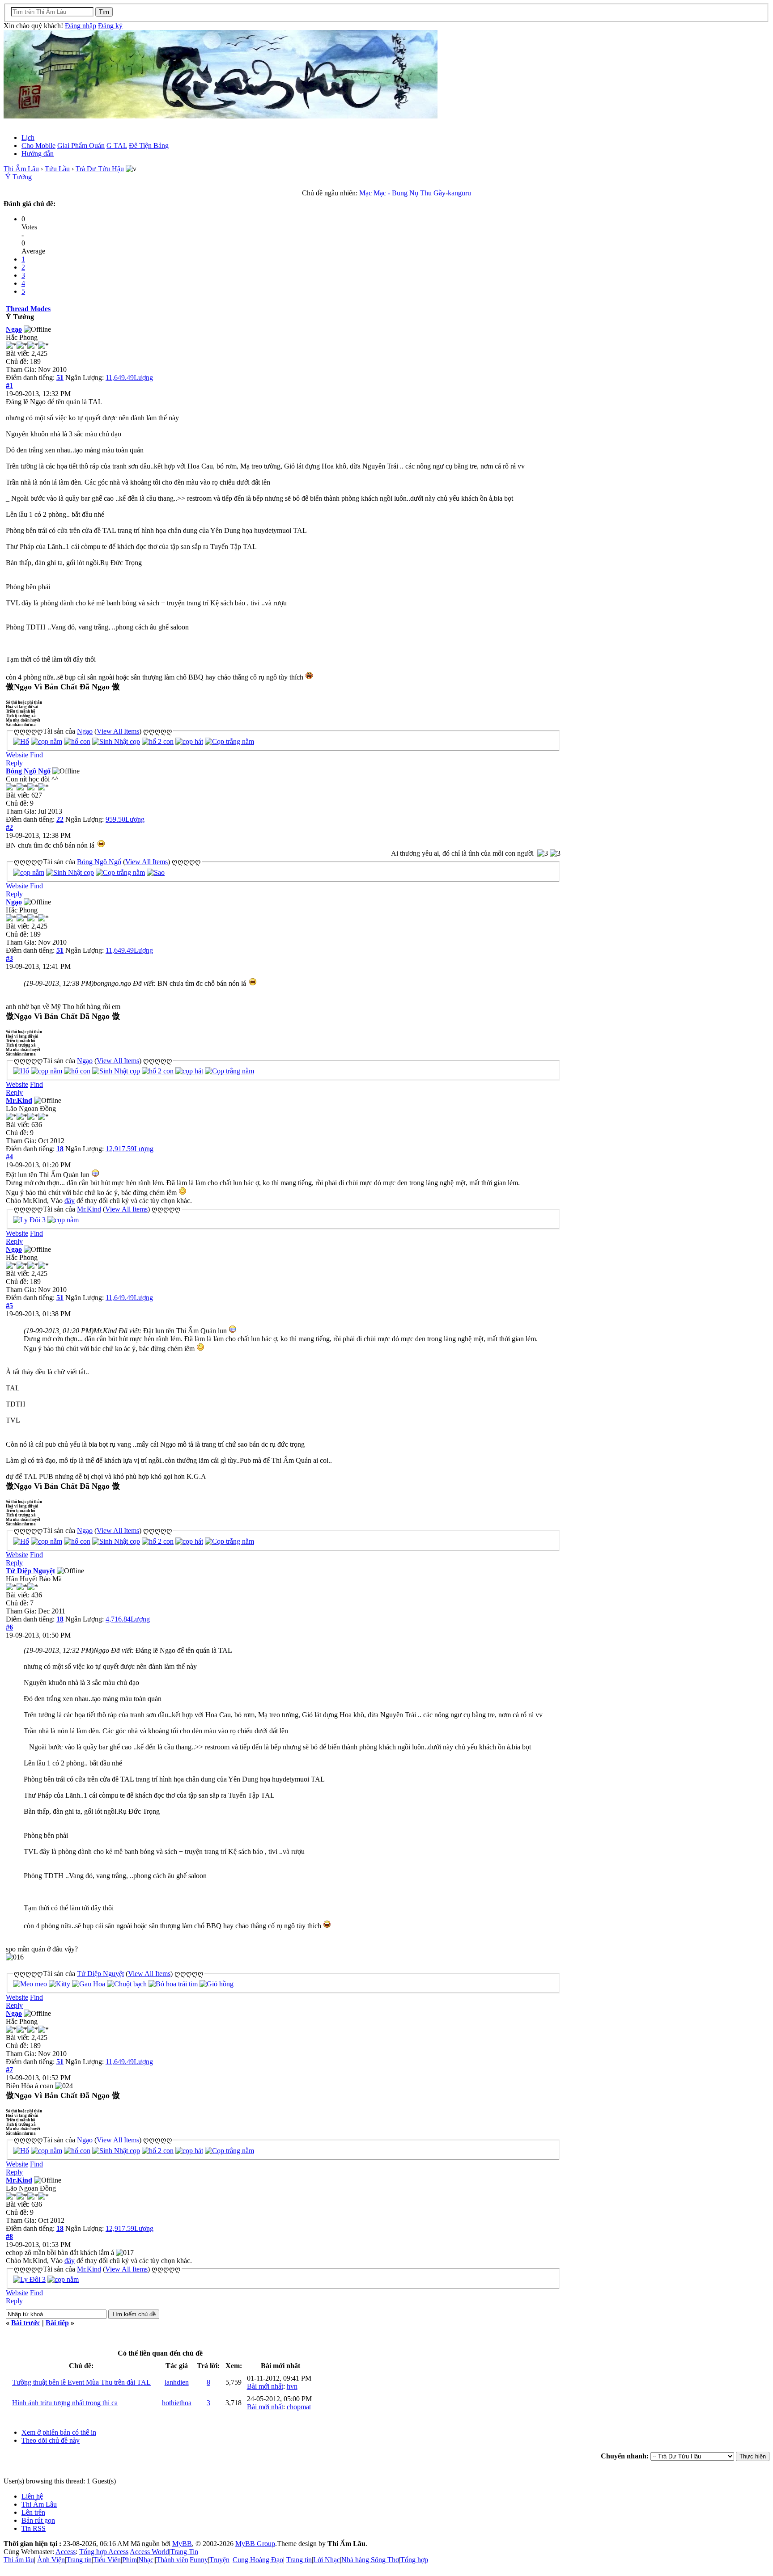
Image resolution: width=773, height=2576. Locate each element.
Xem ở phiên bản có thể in (59, 2432)
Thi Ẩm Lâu (21, 169)
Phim (130, 2560)
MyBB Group (255, 2544)
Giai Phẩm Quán (81, 146)
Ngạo (14, 329)
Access (66, 2552)
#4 (9, 1157)
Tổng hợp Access (104, 2552)
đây (70, 1201)
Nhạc (146, 2560)
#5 (9, 1306)
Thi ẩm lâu (19, 2560)
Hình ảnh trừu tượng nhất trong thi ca (65, 2403)
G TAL (117, 146)
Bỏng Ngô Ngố (28, 771)
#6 (9, 1627)
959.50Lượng (125, 819)
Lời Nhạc (327, 2560)
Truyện (219, 2560)
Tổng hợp (414, 2560)
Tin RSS (34, 2528)
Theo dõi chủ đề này (51, 2440)
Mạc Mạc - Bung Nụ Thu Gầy (402, 193)
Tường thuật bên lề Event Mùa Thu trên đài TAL (81, 2382)
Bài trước (26, 2323)
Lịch (28, 137)
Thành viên (172, 2560)
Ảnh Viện (51, 2560)
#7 (9, 2070)
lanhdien (177, 2382)
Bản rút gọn (38, 2520)
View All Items (118, 731)
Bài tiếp (57, 2323)
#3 (9, 958)
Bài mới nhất (265, 2386)
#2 (9, 827)
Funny (199, 2560)
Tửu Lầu (57, 169)
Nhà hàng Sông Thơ (370, 2560)
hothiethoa (177, 2403)
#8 (9, 2236)
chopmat (299, 2407)
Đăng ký (110, 26)
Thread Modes (28, 309)
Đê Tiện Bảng (149, 146)
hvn (292, 2386)
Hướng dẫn (38, 154)
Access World (149, 2552)
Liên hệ (32, 2496)
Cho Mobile (38, 146)
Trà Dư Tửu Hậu (100, 169)
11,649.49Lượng (129, 378)
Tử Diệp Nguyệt (30, 1571)
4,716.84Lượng (128, 1619)
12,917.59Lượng (130, 1149)
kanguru (459, 193)
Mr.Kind (19, 1100)
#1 (9, 386)
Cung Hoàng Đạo (258, 2560)
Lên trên (33, 2512)
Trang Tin (184, 2552)
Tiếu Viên (107, 2560)
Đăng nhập (81, 26)
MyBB (182, 2544)
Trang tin (79, 2560)
